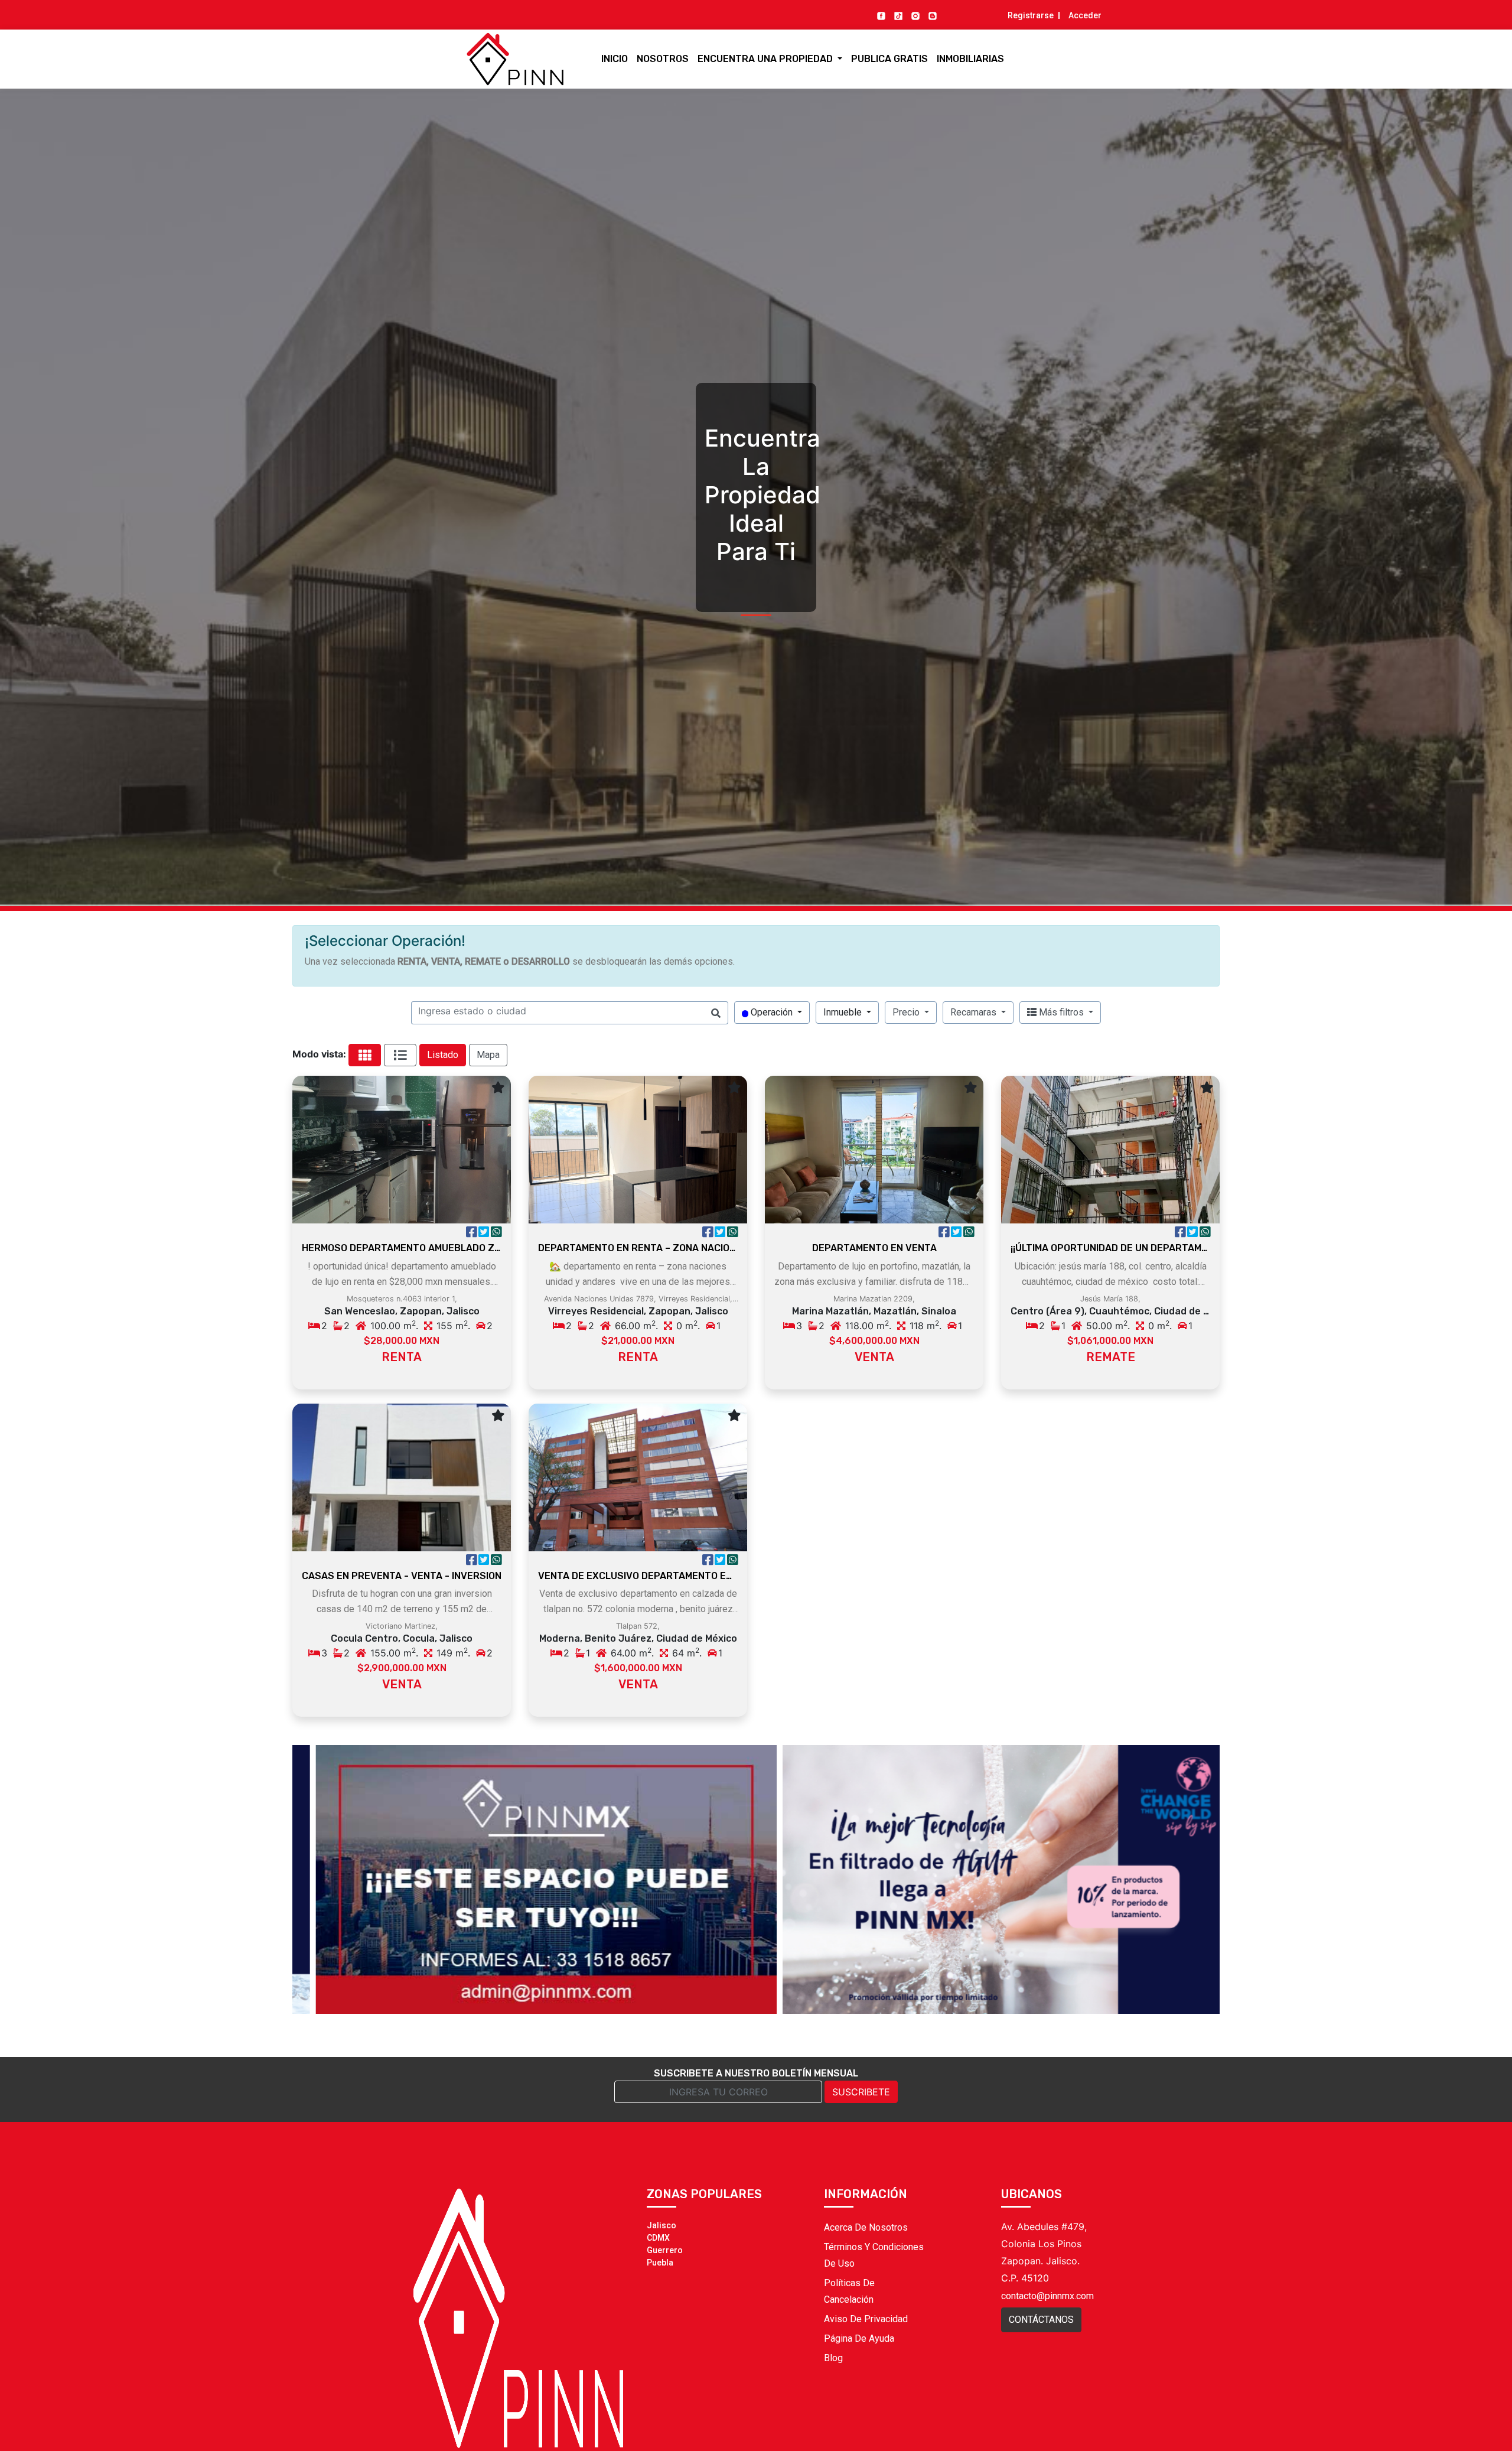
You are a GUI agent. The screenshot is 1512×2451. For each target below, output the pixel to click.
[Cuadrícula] (365, 1055)
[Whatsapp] (496, 1233)
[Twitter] (485, 1233)
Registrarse (1031, 15)
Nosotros (663, 59)
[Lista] (400, 1055)
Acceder (1085, 15)
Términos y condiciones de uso (874, 2255)
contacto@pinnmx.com (1047, 2296)
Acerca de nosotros (866, 2227)
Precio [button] (907, 1012)
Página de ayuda (859, 2338)
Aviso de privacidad (866, 2319)
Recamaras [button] (975, 1012)
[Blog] (933, 15)
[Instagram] (915, 15)
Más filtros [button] (1061, 1012)
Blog (833, 2358)
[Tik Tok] (898, 15)
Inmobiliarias (970, 59)
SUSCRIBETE (861, 2092)
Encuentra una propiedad (766, 59)
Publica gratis (889, 59)
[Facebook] (881, 15)
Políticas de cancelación (849, 2291)
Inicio (615, 59)
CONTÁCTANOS (1041, 2320)
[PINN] (493, 59)
